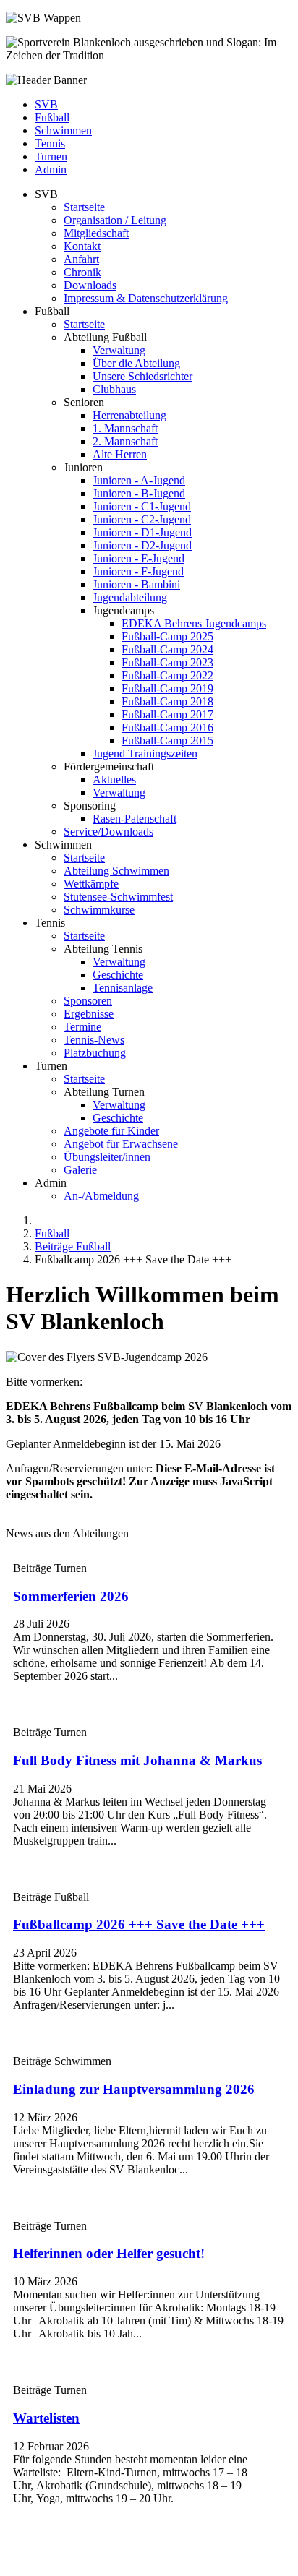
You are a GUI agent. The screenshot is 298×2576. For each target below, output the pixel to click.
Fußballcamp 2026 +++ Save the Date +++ (139, 1924)
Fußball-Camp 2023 (167, 662)
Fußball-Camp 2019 (167, 688)
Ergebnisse (89, 1014)
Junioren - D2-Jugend (142, 545)
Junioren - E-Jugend (139, 558)
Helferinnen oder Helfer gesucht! (109, 2253)
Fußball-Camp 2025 (167, 636)
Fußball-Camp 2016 (167, 727)
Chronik (82, 272)
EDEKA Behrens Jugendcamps (194, 623)
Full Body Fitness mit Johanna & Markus (137, 1760)
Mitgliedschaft (96, 233)
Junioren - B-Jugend (139, 493)
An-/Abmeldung (101, 1196)
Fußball (52, 117)
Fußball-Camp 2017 (167, 714)
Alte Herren (120, 454)
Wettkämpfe (91, 884)
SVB (46, 104)
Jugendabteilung (130, 597)
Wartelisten (46, 2418)
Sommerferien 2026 (71, 1596)
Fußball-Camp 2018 (167, 701)
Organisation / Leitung (115, 220)
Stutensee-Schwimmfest (118, 897)
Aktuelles (114, 780)
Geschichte (118, 975)
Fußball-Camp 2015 (167, 740)
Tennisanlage (123, 988)
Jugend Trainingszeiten (145, 754)
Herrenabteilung (129, 415)
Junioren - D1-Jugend (142, 532)
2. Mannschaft (125, 441)
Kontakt (82, 246)
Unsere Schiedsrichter (142, 376)
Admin (51, 169)
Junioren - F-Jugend (138, 571)
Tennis (50, 143)
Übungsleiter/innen (107, 1157)
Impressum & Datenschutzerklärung (146, 298)
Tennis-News (94, 1040)
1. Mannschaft (125, 428)
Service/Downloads (108, 832)
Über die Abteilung (136, 363)
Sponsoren (88, 1001)
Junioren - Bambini (136, 584)
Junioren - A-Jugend (139, 480)
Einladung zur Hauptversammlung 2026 (134, 2089)
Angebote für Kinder (111, 1131)
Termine (82, 1027)
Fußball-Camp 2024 (167, 649)
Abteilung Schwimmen (116, 871)
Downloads (90, 285)
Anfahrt (81, 259)
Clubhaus (114, 389)
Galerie (80, 1170)
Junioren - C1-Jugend (142, 506)
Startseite (84, 207)
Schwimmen (63, 130)
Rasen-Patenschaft (135, 819)
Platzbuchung (95, 1053)
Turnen (51, 156)
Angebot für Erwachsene (121, 1144)
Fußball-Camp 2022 (167, 675)
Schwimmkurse (99, 910)
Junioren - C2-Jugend (142, 519)
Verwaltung (119, 350)
